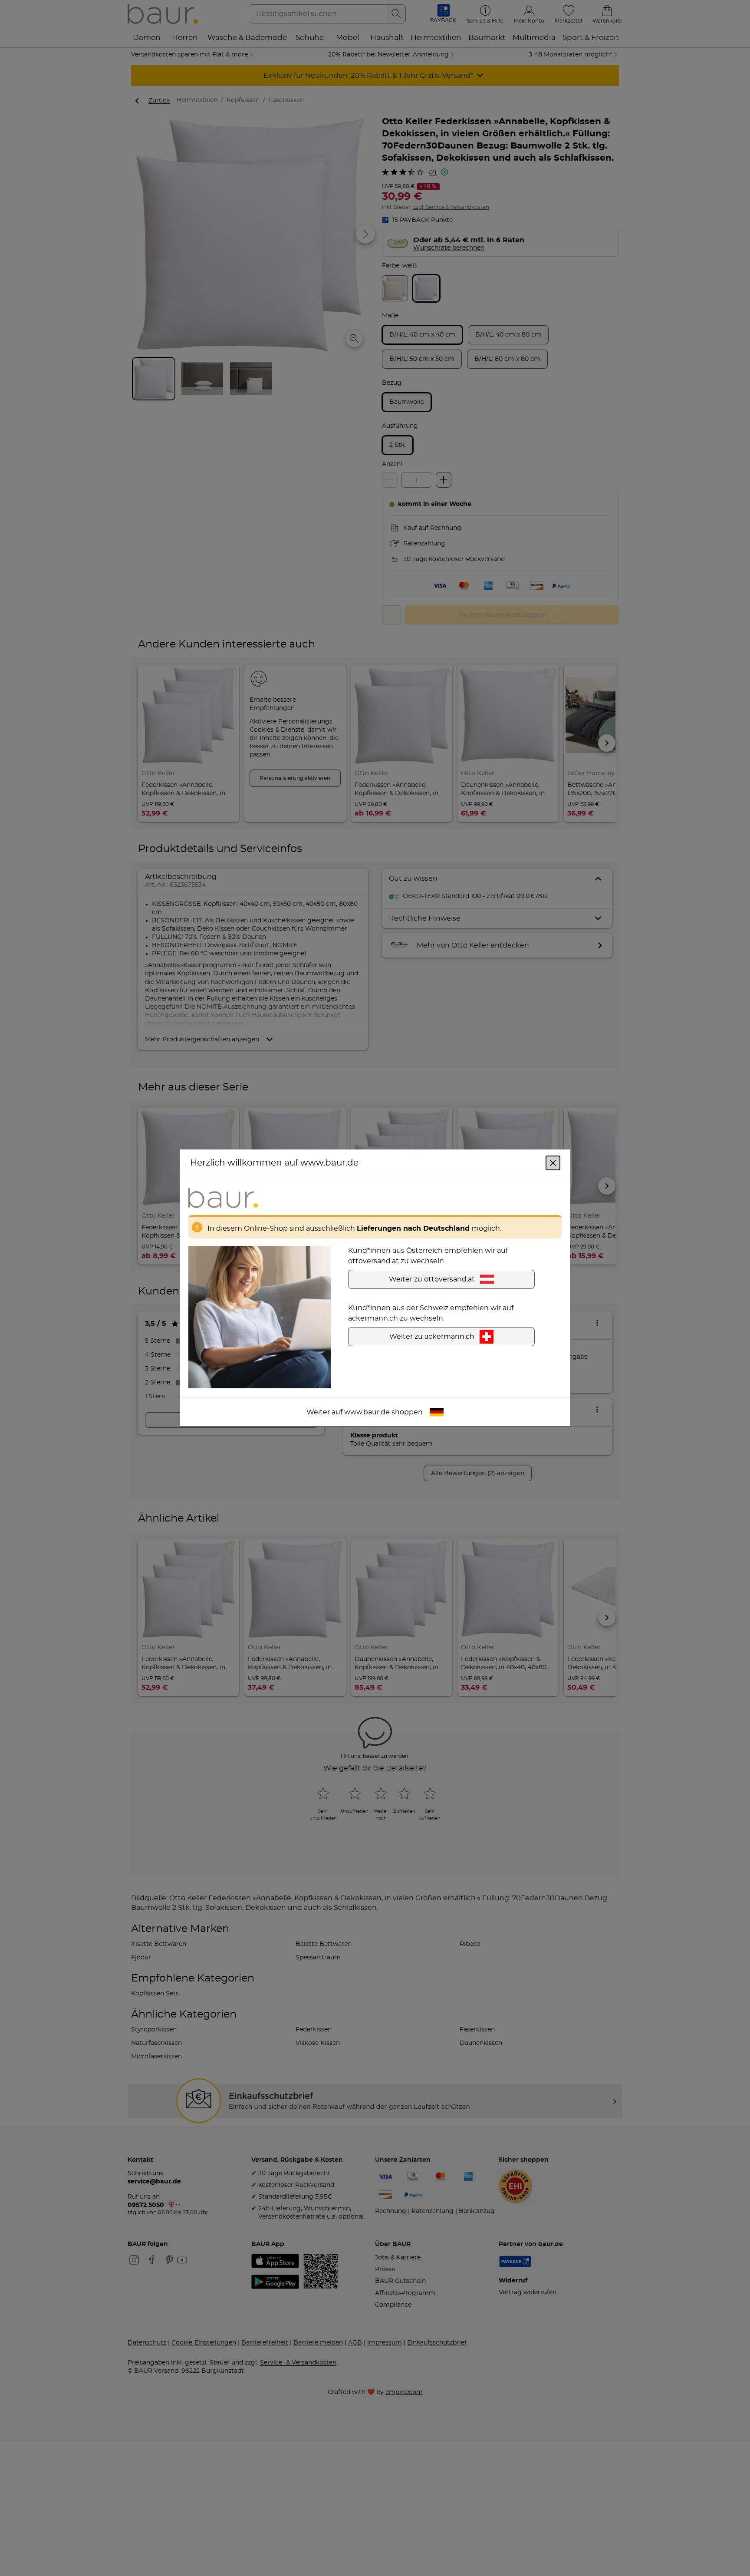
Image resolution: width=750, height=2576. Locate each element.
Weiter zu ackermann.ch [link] (432, 1337)
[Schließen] (553, 1163)
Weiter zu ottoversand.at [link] (432, 1280)
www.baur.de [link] (367, 1413)
